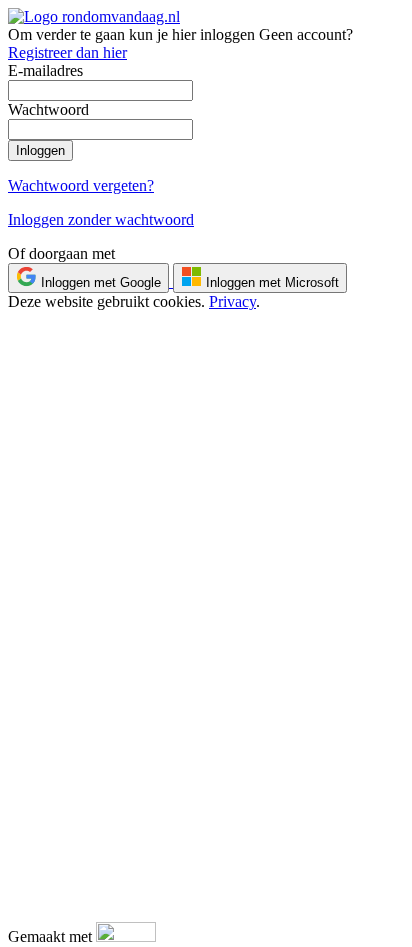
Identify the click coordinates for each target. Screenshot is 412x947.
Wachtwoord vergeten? (81, 185)
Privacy (232, 301)
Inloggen (40, 150)
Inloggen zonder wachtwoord (101, 219)
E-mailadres (45, 70)
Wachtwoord (48, 109)
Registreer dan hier (67, 52)
